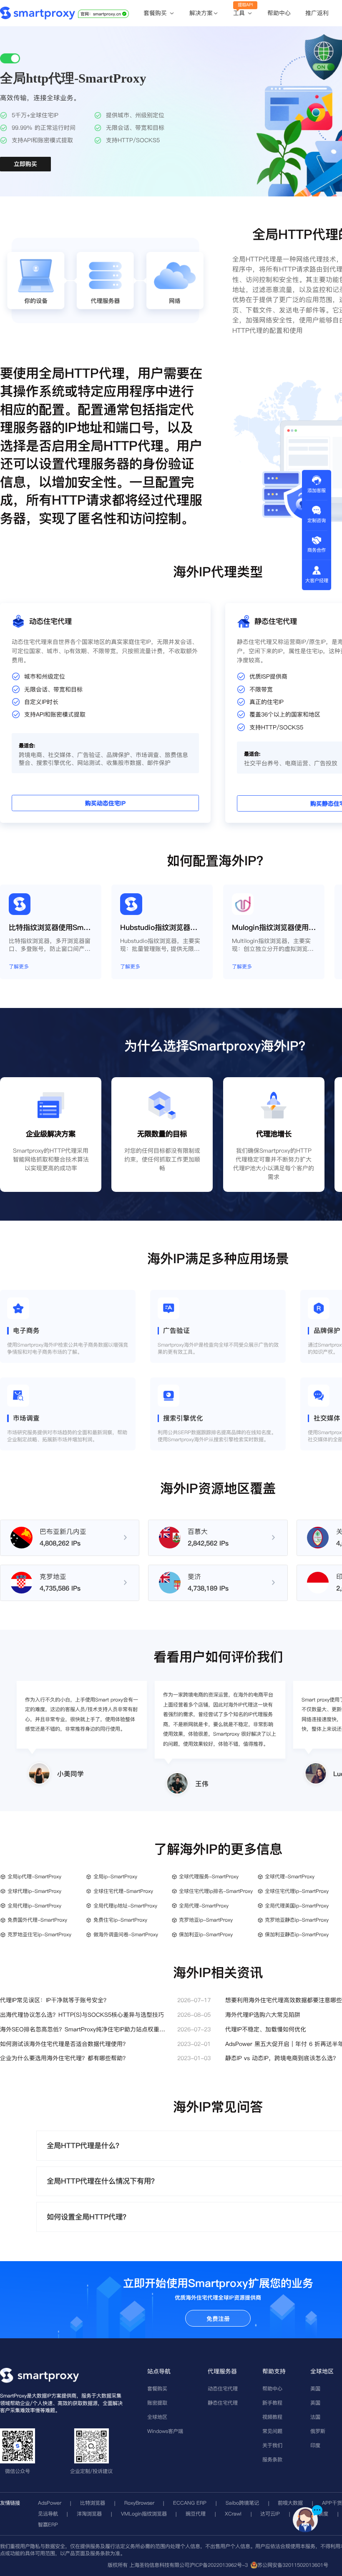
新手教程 (272, 2403)
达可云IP (270, 2514)
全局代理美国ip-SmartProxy (297, 1906)
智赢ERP (48, 2524)
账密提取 (157, 2403)
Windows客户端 (165, 2431)
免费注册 (218, 2319)
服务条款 (272, 2459)
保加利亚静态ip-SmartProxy (297, 1934)
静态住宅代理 (223, 2403)
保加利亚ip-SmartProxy (206, 1934)
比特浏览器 (93, 2503)
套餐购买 (156, 13)
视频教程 (272, 2417)
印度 (315, 2445)
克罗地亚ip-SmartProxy (206, 1920)
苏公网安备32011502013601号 (293, 2565)
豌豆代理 (196, 2514)
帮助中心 (279, 13)
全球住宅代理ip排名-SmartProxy (216, 1891)
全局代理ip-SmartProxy (34, 1906)
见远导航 (48, 2514)
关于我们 (272, 2445)
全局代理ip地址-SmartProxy (125, 1906)
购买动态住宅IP (105, 803)
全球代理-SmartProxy (290, 1876)
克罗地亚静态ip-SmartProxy (297, 1920)
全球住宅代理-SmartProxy (123, 1891)
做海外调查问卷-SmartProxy (126, 1934)
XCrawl (233, 2514)
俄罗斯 (318, 2431)
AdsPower (50, 2503)
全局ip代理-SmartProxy (34, 1876)
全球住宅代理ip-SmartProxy (297, 1891)
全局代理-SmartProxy (204, 1906)
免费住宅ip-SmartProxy (120, 1920)
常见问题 (272, 2431)
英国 (315, 2403)
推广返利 (317, 13)
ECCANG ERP (190, 2503)
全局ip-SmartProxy (115, 1876)
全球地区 (157, 2417)
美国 (315, 2389)
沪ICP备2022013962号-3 (219, 2565)
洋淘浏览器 (89, 2514)
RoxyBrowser (139, 2503)
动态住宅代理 (223, 2389)
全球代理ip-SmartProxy (34, 1891)
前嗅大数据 (290, 2503)
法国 (315, 2417)
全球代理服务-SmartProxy (209, 1876)
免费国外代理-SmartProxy (37, 1920)
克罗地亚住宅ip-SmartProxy (39, 1934)
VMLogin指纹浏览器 (144, 2514)
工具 (240, 13)
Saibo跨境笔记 (242, 2503)
